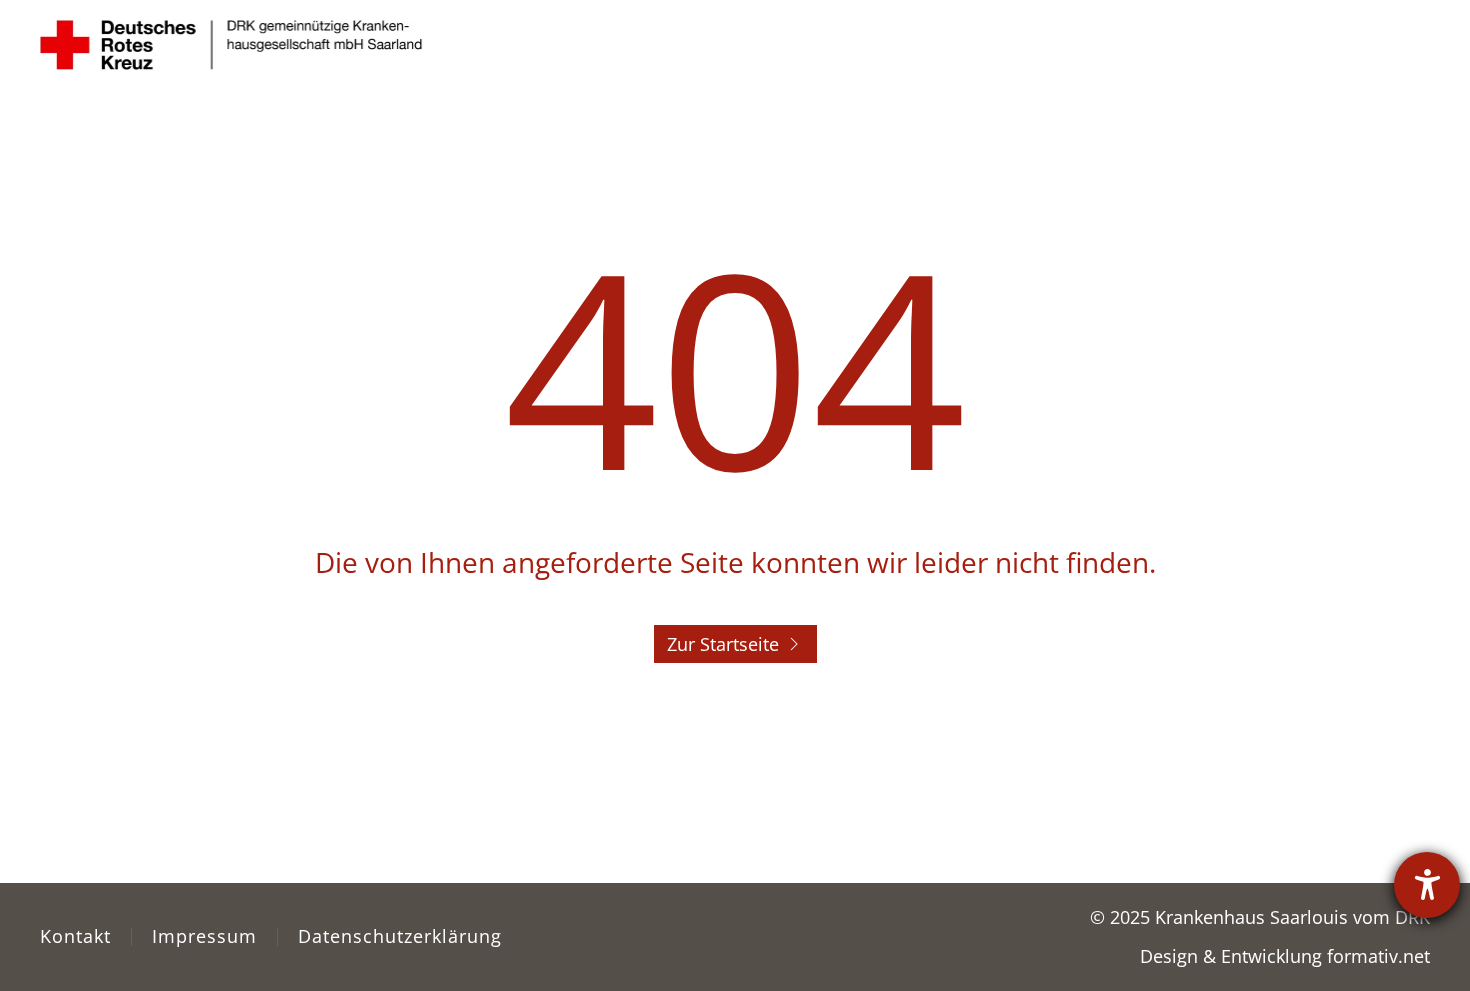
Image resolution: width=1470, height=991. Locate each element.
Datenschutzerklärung (400, 936)
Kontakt (75, 936)
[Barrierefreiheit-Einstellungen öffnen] (1427, 885)
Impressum (204, 936)
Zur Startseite (723, 644)
